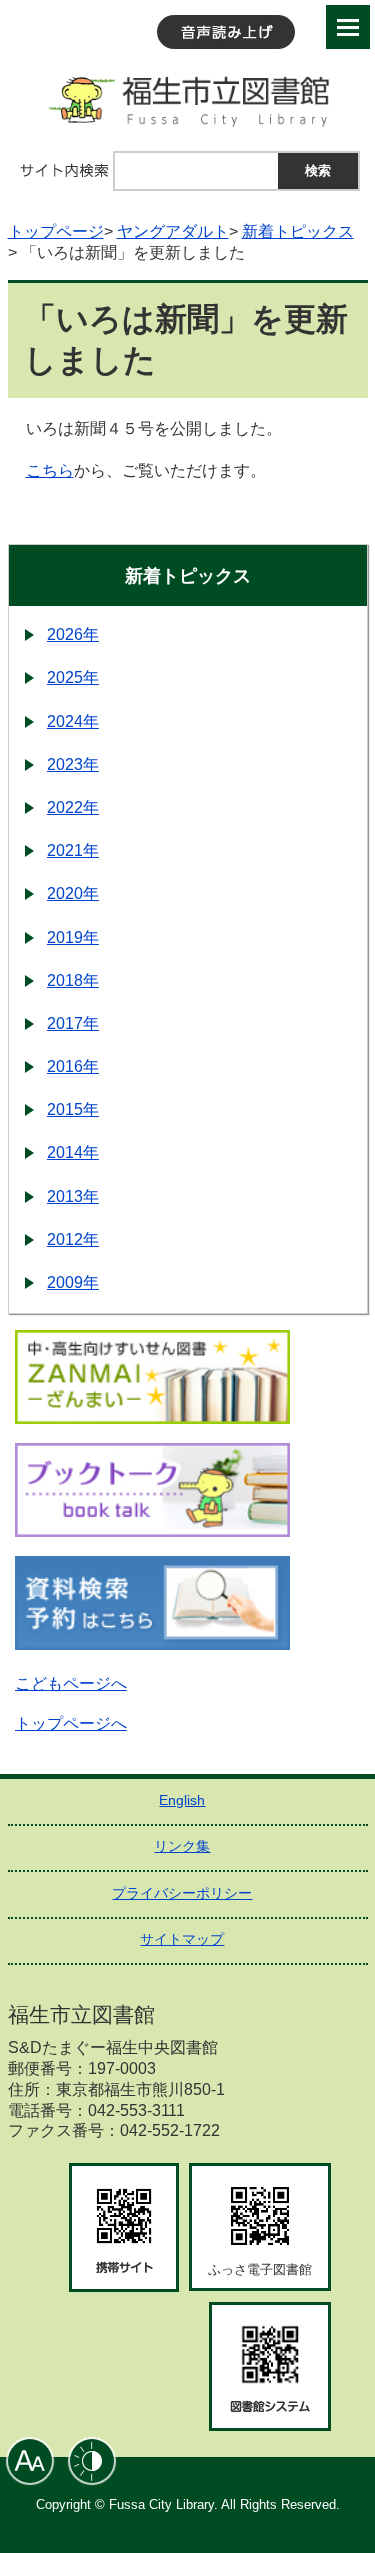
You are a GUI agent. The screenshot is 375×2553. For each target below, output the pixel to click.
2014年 (73, 1152)
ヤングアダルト (173, 231)
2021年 (73, 850)
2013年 (73, 1196)
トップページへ (71, 1723)
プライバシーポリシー (182, 1893)
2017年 (73, 1023)
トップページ (56, 231)
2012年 (73, 1239)
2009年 (73, 1282)
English (182, 1800)
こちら (50, 470)
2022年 (73, 807)
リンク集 (182, 1846)
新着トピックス (298, 231)
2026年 (73, 634)
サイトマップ (182, 1939)
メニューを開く (348, 27)
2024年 (73, 721)
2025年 (73, 677)
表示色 (92, 2461)
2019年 (73, 937)
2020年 (73, 893)
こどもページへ (71, 1683)
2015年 (73, 1109)
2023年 (73, 764)
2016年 (73, 1066)
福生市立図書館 (188, 100)
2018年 (73, 980)
